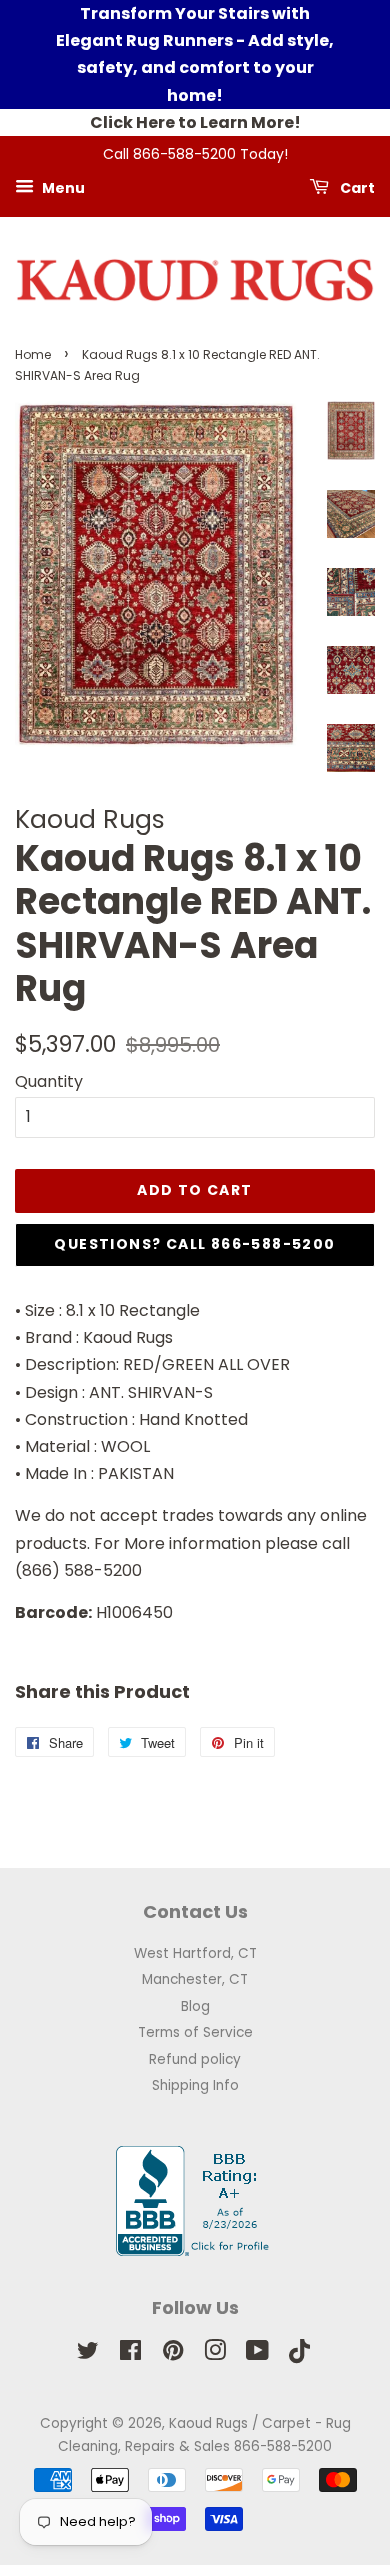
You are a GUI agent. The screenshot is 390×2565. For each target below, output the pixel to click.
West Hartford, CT (195, 1953)
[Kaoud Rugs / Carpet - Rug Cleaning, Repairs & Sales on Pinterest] (173, 2354)
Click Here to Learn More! (195, 122)
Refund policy (195, 2059)
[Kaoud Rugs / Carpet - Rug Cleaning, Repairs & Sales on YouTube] (257, 2354)
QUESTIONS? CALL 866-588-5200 (194, 1244)
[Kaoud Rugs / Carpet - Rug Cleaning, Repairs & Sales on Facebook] (130, 2354)
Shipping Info (195, 2085)
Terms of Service (195, 2032)
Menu (62, 187)
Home (33, 354)
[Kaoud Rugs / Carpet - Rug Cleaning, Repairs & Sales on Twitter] (88, 2354)
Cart (356, 187)
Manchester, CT (195, 1979)
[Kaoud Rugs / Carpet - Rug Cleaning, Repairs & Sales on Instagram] (215, 2354)
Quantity (49, 1081)
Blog (195, 2006)
